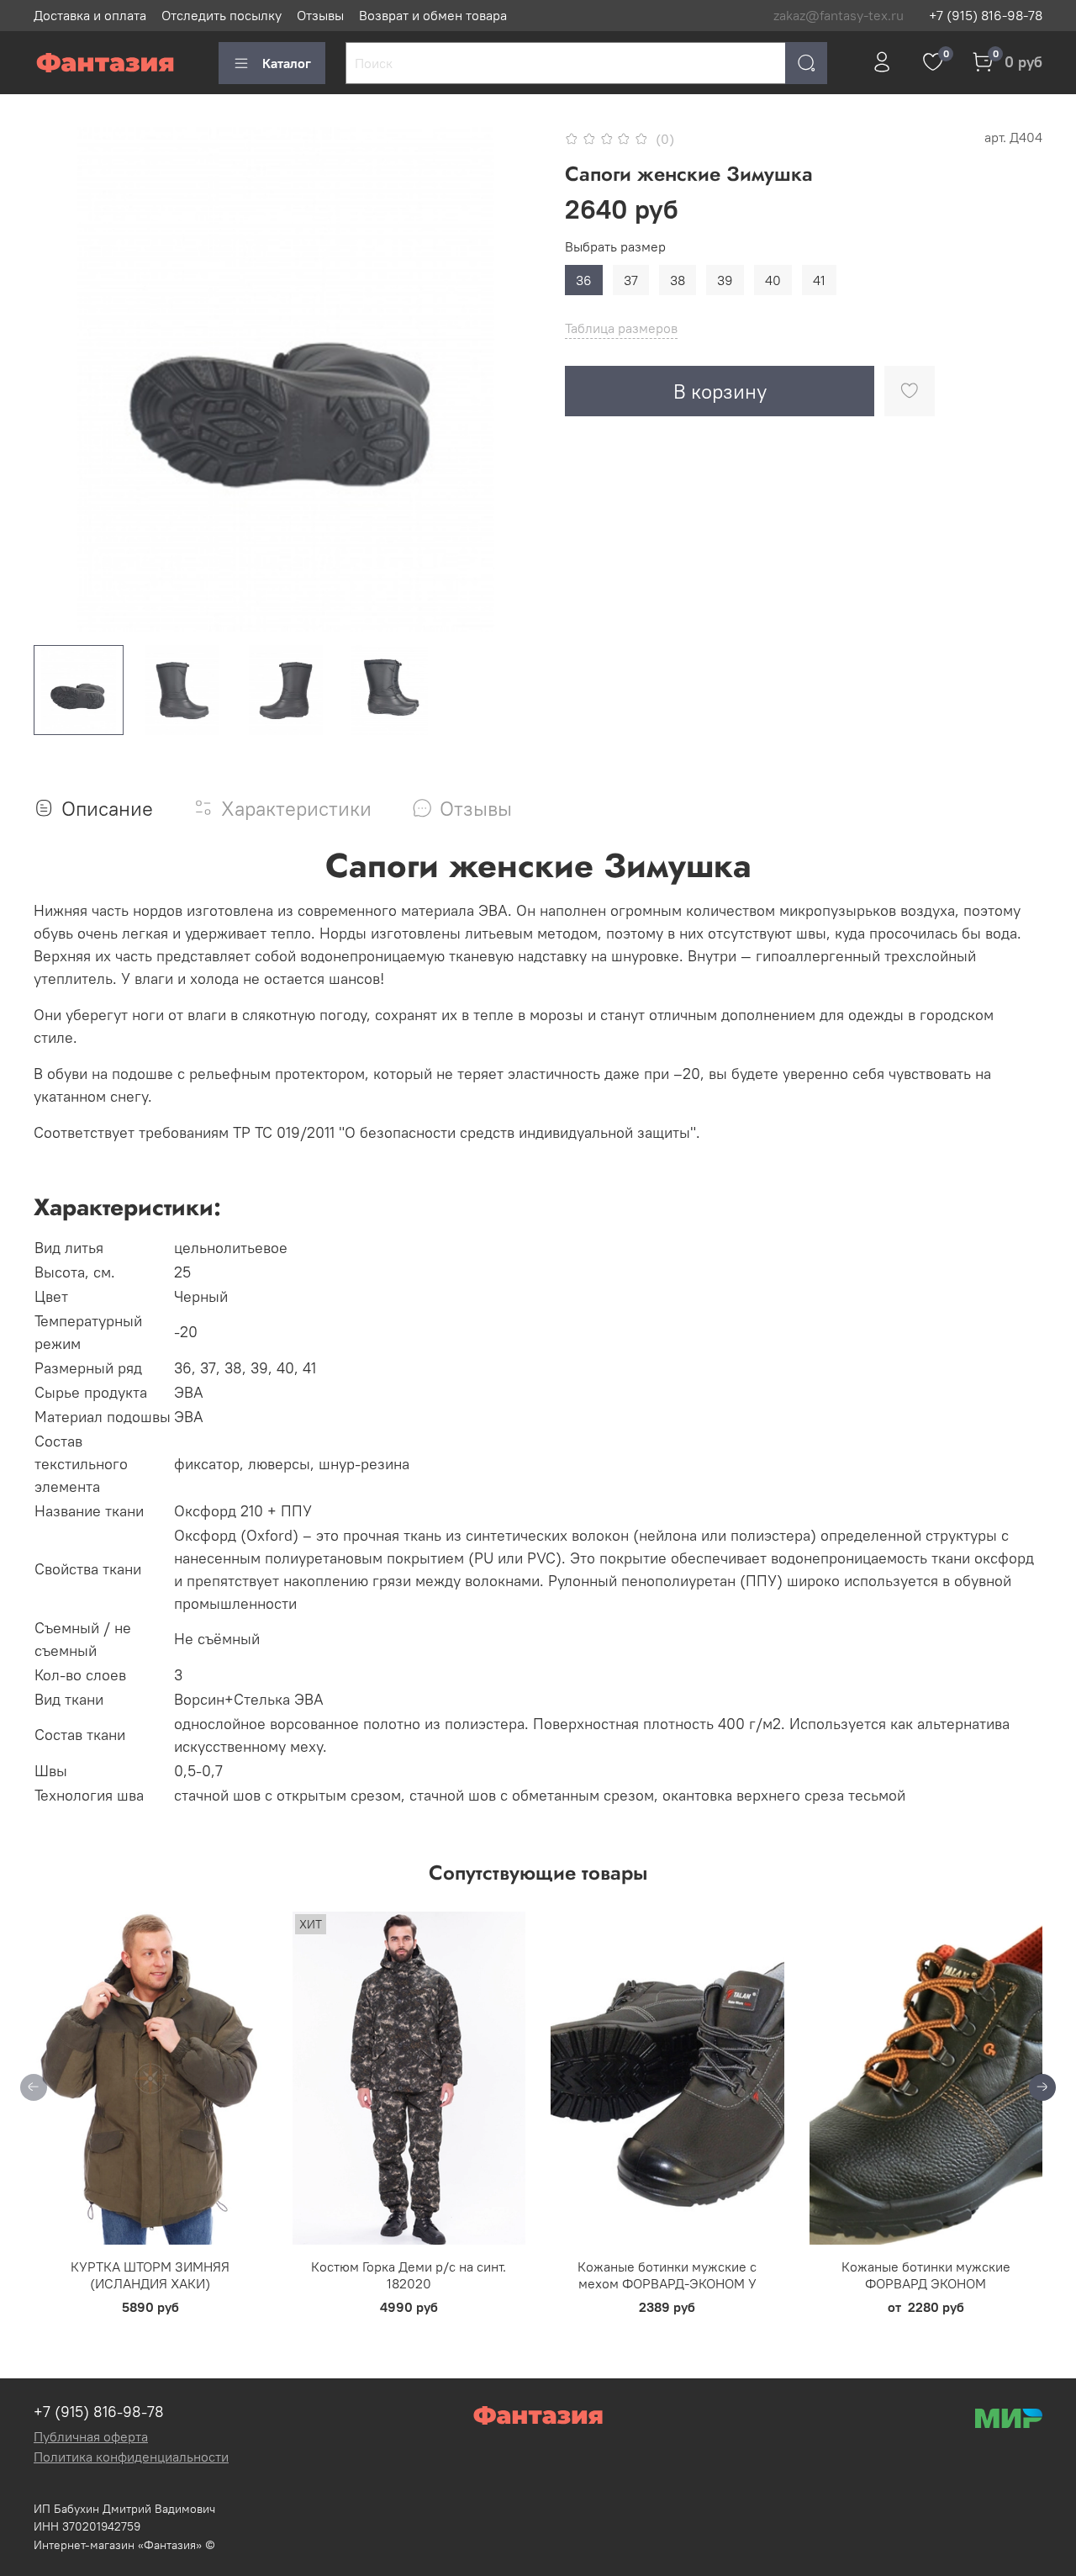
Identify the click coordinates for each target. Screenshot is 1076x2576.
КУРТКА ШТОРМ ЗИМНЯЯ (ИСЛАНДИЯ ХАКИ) (150, 2276)
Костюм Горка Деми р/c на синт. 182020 (409, 2276)
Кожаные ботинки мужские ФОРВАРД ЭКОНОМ (926, 2276)
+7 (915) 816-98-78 (986, 15)
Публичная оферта (91, 2436)
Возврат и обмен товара (433, 15)
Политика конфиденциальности (131, 2457)
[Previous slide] (61, 379)
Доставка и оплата (90, 15)
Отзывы (320, 15)
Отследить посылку (222, 15)
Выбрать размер (615, 247)
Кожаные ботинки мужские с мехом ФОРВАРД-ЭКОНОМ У (667, 2276)
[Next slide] (511, 379)
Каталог (287, 63)
